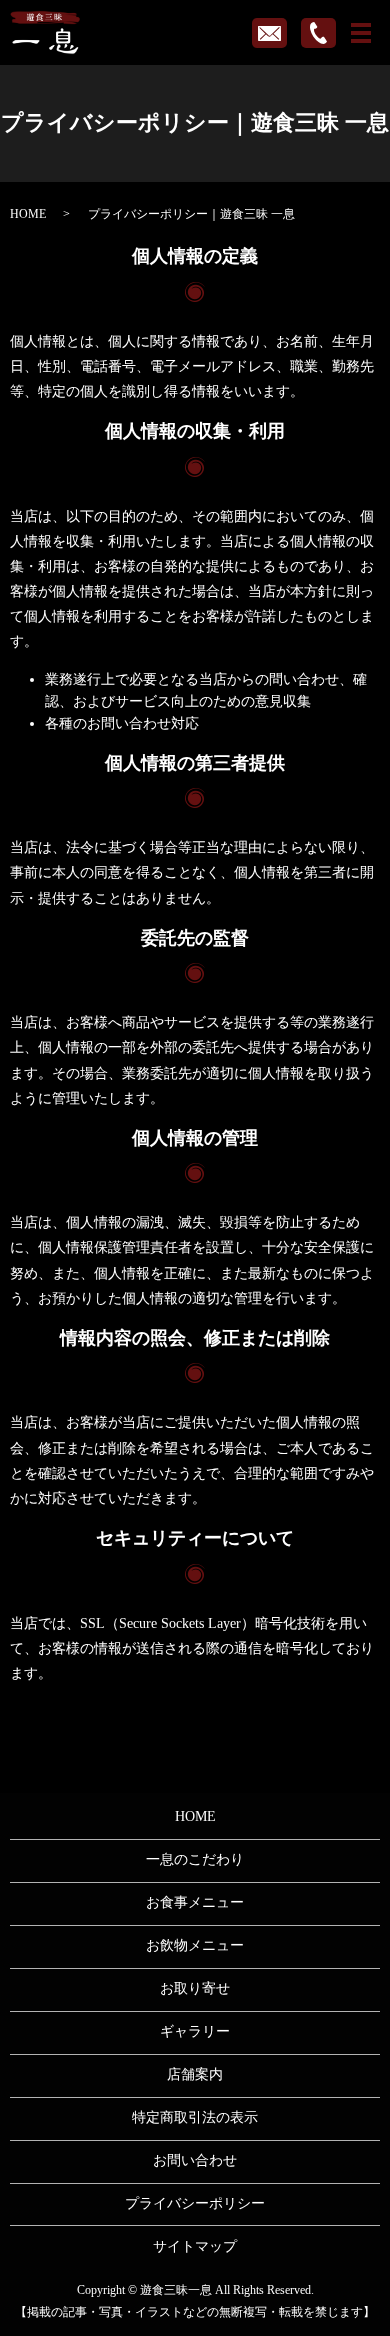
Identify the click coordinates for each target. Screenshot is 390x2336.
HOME (28, 214)
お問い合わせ (195, 2160)
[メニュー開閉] (361, 33)
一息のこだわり (195, 1859)
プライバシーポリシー (195, 2203)
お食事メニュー (195, 1902)
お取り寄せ (195, 1988)
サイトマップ (195, 2246)
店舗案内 (195, 2074)
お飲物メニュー (195, 1945)
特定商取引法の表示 (195, 2117)
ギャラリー (195, 2031)
